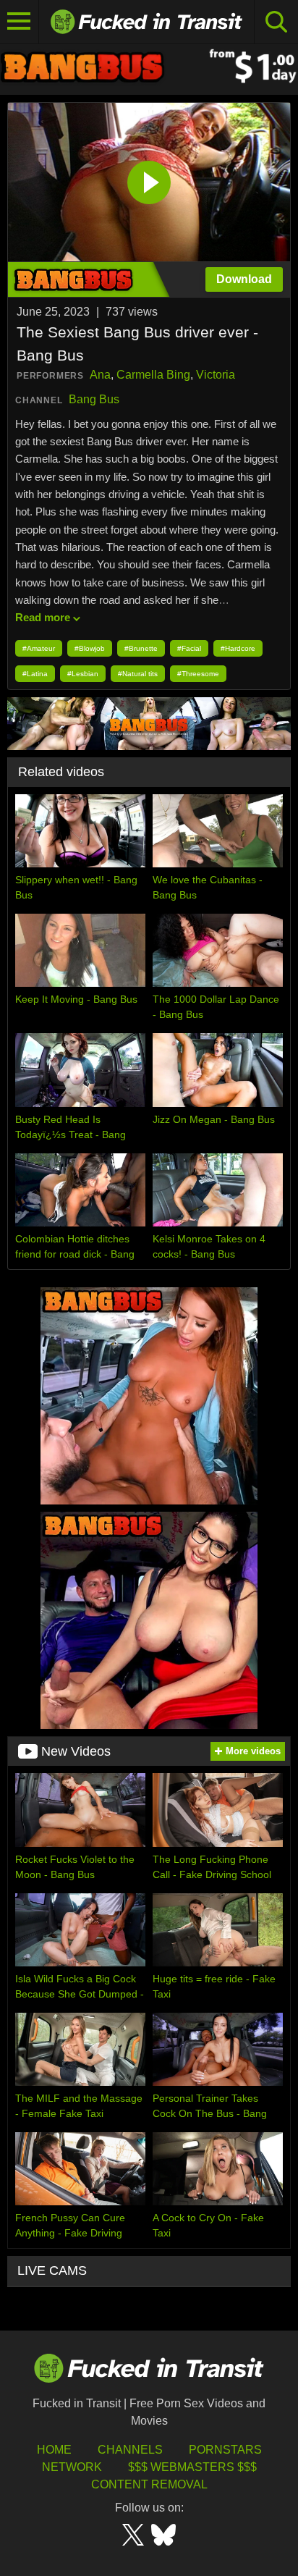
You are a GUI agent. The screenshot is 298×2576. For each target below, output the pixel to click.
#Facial (189, 648)
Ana (100, 375)
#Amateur (39, 648)
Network (72, 2467)
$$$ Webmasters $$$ (192, 2467)
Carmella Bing (153, 375)
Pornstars (225, 2450)
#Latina (35, 674)
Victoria (216, 375)
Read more (43, 617)
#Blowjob (90, 648)
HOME (54, 2450)
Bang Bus (94, 399)
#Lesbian (83, 674)
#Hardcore (238, 648)
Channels (130, 2450)
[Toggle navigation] (20, 22)
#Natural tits (138, 674)
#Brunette (141, 648)
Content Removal (149, 2484)
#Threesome (198, 674)
